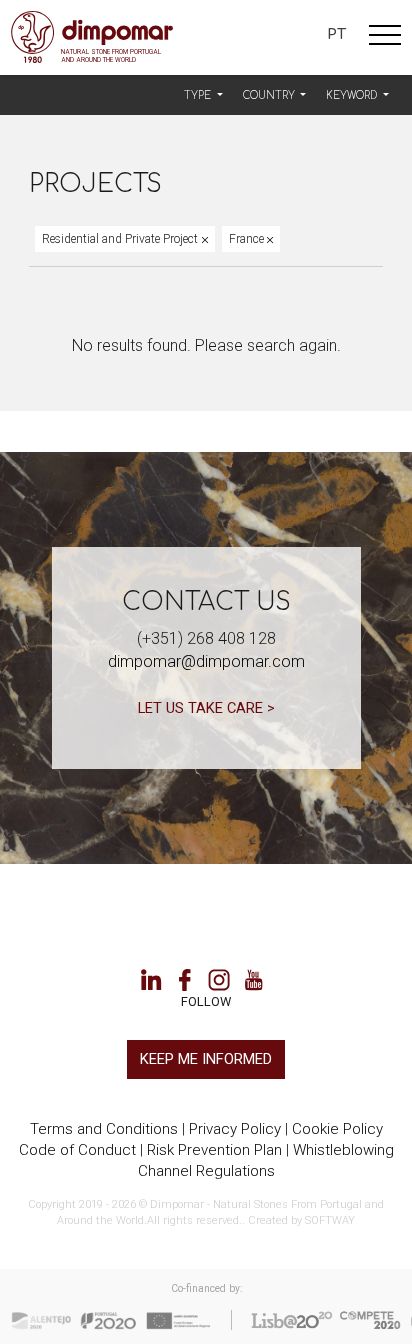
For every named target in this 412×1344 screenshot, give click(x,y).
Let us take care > (206, 708)
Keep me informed (206, 1059)
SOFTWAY (330, 1220)
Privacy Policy (235, 1129)
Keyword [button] (353, 95)
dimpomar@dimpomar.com (206, 661)
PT (336, 34)
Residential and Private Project (121, 239)
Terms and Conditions (104, 1129)
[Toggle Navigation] (385, 38)
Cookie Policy (337, 1129)
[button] (203, 96)
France (248, 239)
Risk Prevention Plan (214, 1150)
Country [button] (270, 95)
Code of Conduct (77, 1150)
